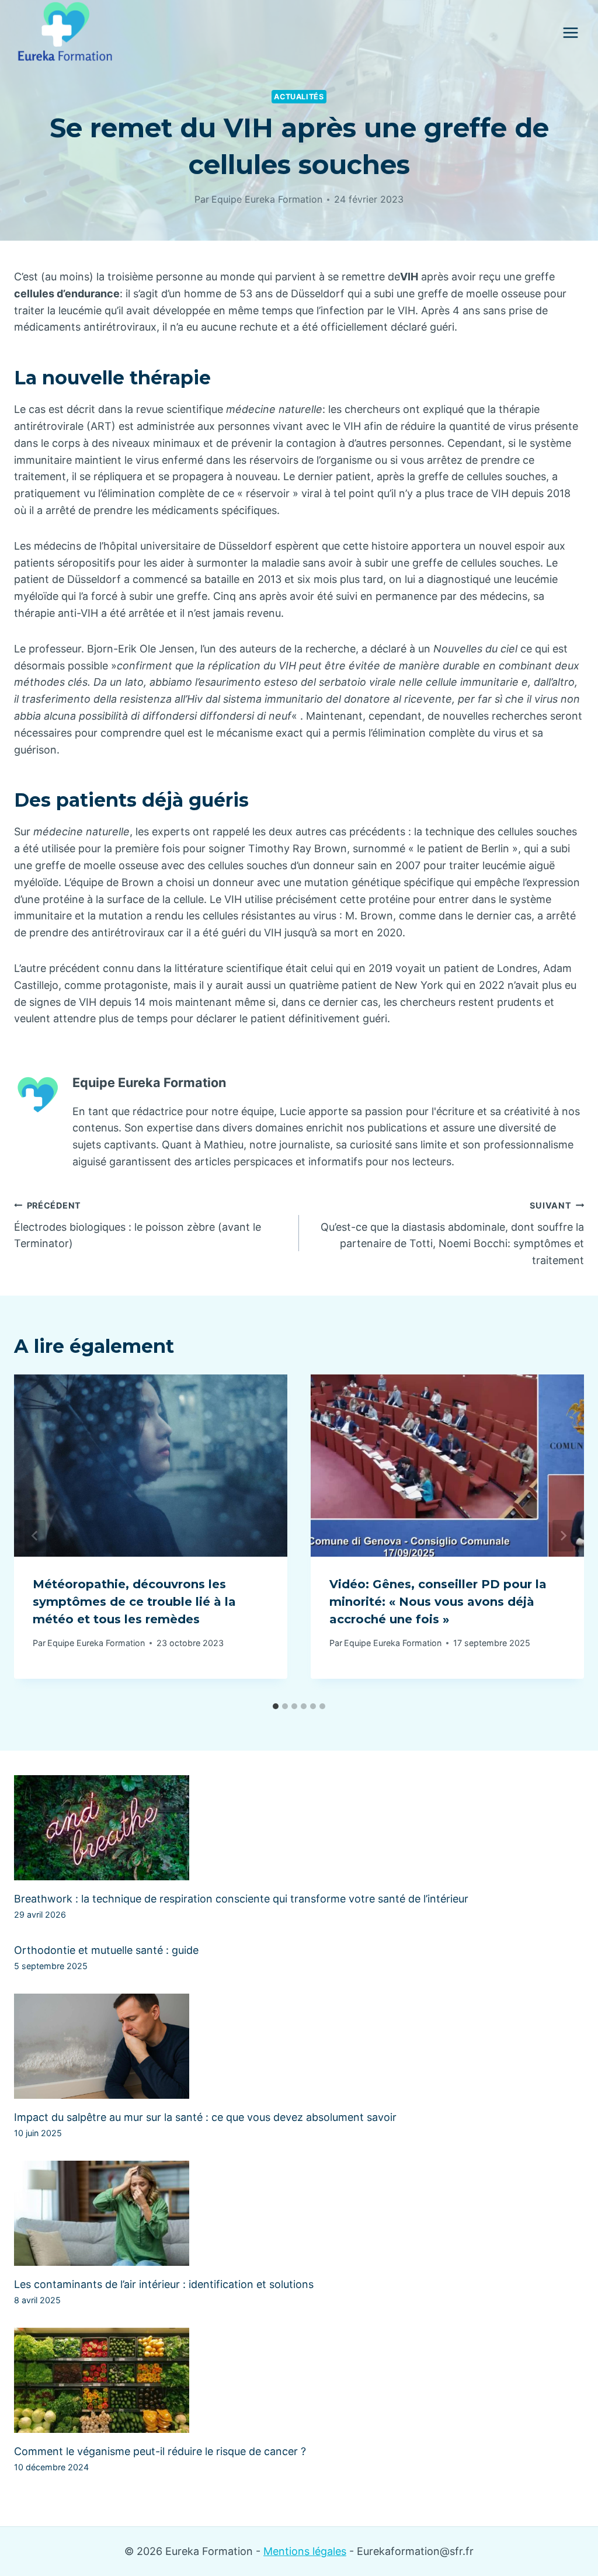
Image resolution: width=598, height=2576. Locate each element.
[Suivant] (563, 1536)
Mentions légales (305, 2551)
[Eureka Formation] (65, 33)
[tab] (276, 1706)
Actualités (299, 97)
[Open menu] (570, 32)
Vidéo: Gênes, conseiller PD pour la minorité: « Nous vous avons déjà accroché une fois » (438, 1602)
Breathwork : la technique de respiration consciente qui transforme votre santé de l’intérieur (241, 1899)
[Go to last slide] (35, 1536)
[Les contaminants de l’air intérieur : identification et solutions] (299, 2213)
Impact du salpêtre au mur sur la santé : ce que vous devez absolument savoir (205, 2117)
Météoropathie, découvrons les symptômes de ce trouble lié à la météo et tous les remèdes (134, 1602)
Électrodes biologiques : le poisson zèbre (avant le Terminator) (138, 1225)
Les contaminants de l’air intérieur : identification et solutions (164, 2284)
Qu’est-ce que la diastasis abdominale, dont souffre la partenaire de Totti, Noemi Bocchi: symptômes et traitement (452, 1233)
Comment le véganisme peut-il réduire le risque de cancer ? (160, 2451)
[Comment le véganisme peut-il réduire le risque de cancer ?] (299, 2380)
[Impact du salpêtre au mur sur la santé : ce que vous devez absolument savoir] (299, 2046)
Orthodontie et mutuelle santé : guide (106, 1950)
